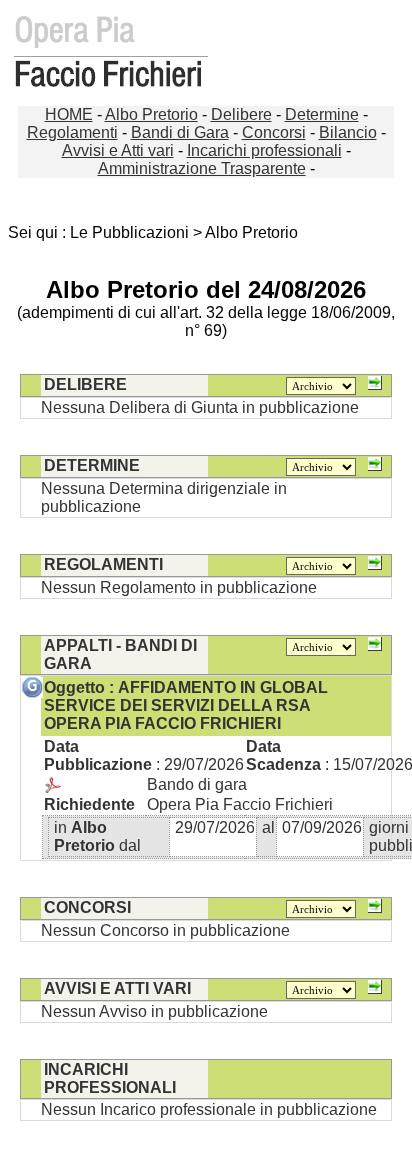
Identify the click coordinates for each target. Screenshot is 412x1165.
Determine (322, 114)
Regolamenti (72, 132)
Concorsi (274, 132)
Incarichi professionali (264, 150)
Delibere (241, 114)
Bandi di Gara (180, 132)
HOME (69, 114)
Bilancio (348, 132)
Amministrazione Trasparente (202, 168)
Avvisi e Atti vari (118, 150)
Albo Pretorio (151, 114)
